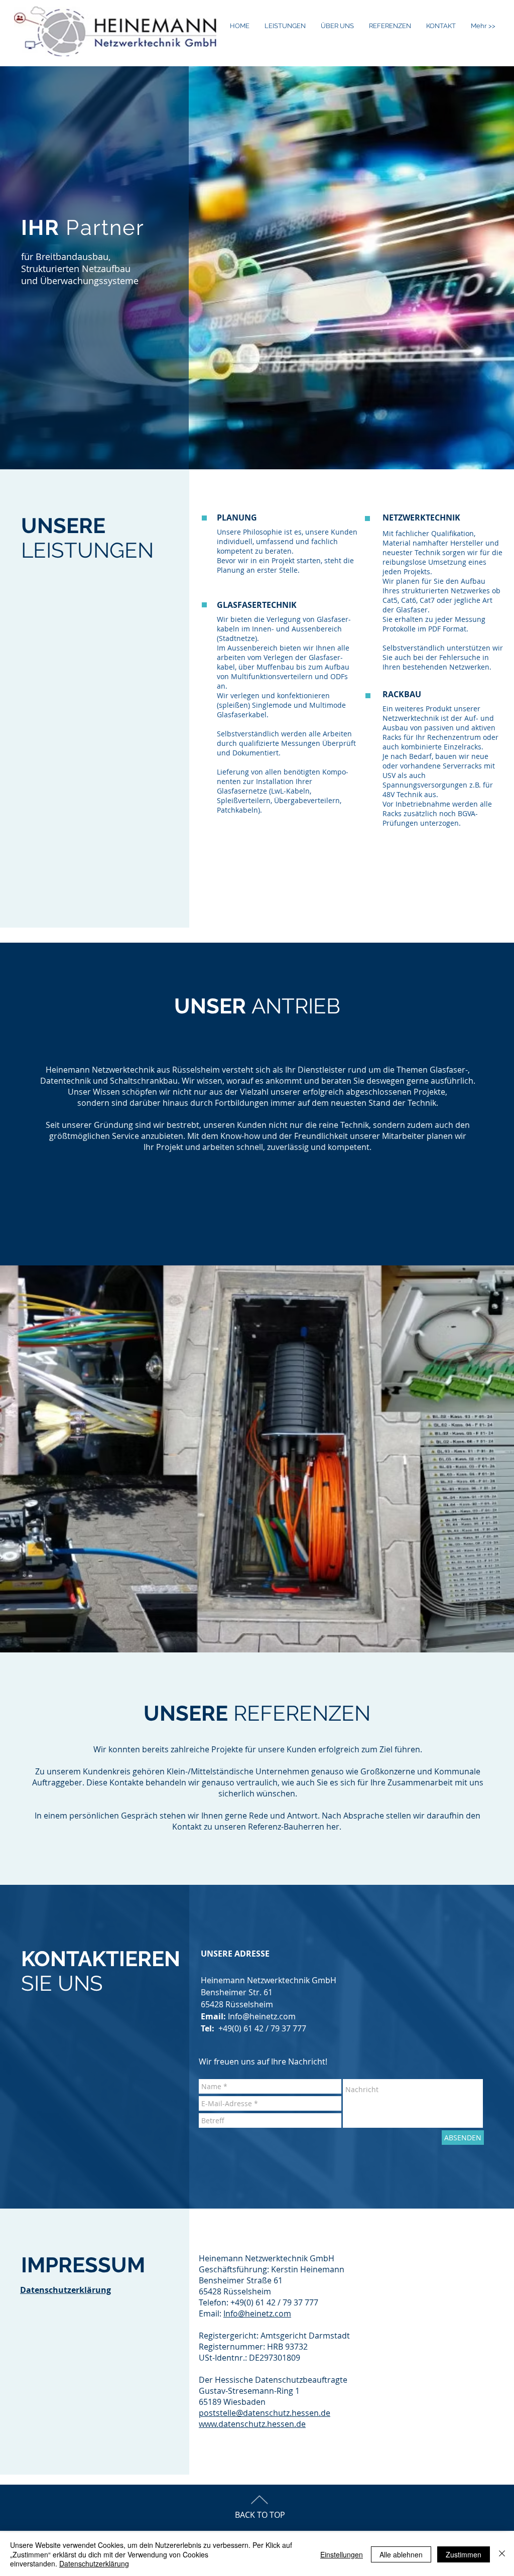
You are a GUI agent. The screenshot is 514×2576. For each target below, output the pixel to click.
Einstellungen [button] (342, 2554)
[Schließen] (502, 2554)
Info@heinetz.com (262, 2016)
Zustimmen (464, 2554)
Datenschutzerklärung (66, 2290)
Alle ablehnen (401, 2554)
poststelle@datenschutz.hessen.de (265, 2413)
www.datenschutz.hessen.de (252, 2424)
